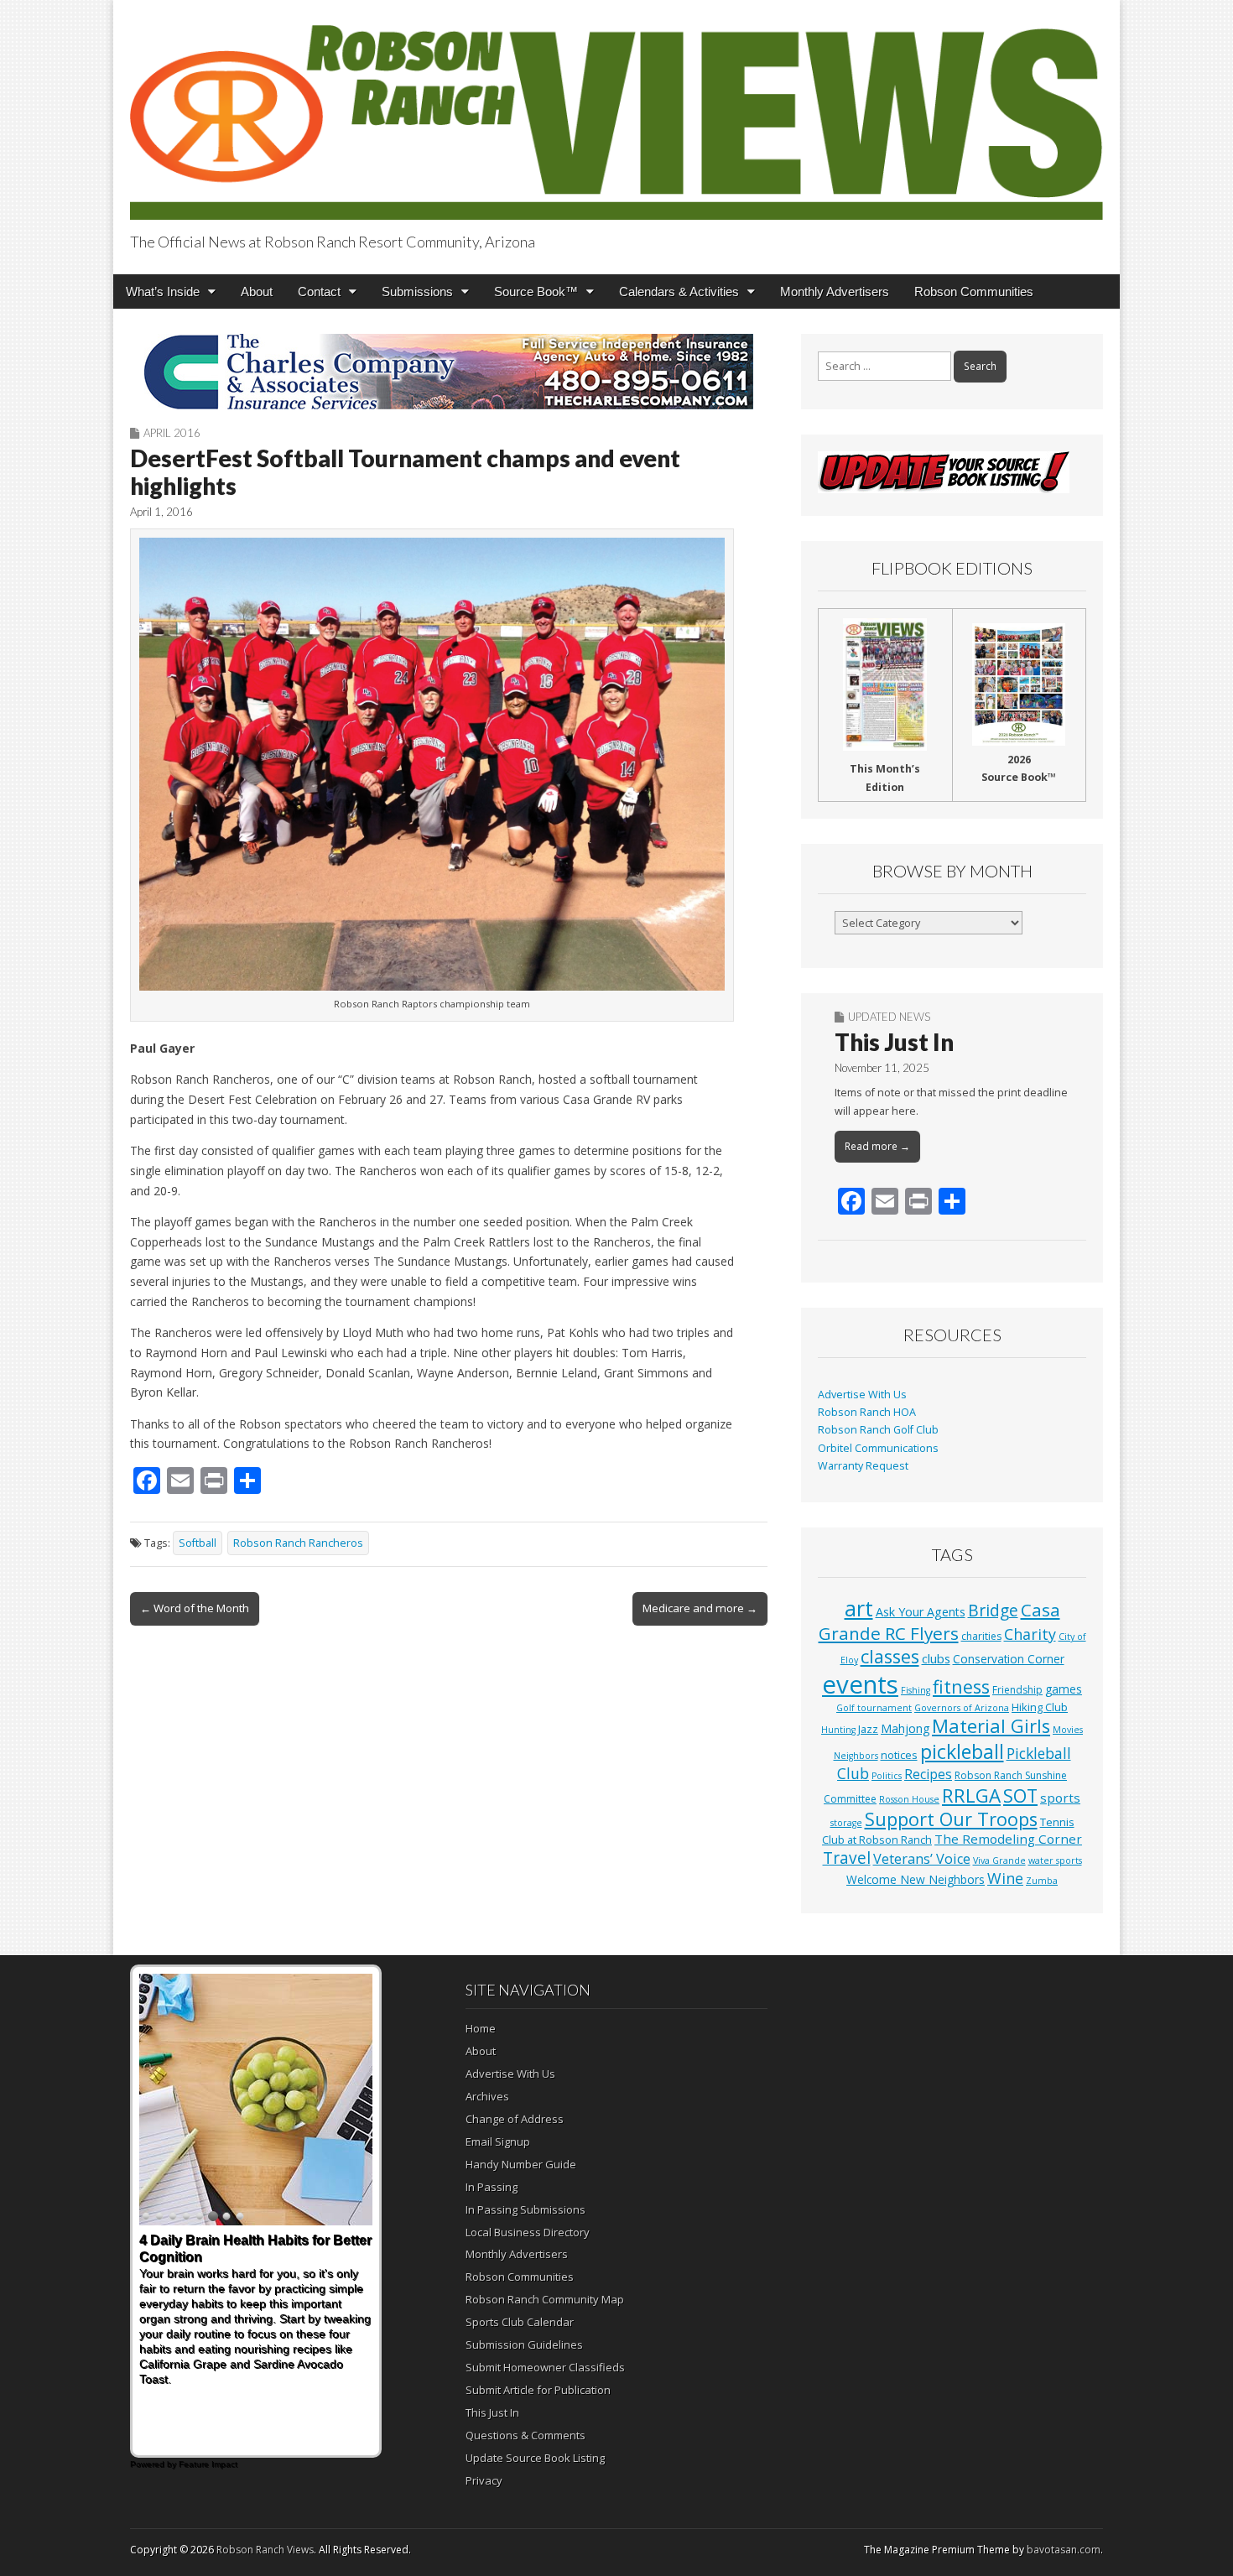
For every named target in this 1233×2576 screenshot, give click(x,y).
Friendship (1017, 1690)
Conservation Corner (1009, 1659)
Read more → (877, 1146)
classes (890, 1656)
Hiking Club (1040, 1707)
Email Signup (498, 2141)
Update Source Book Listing (535, 2458)
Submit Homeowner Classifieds (545, 2367)
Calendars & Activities (679, 291)
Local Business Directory (528, 2232)
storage (846, 1823)
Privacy (484, 2480)
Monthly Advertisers (835, 291)
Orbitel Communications (878, 1448)
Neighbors (856, 1756)
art (859, 1608)
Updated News (889, 1017)
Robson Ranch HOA (867, 1412)
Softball (198, 1543)
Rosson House (909, 1799)
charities (981, 1636)
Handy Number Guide (521, 2164)
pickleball (962, 1751)
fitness (961, 1686)
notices (899, 1755)
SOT (1020, 1795)
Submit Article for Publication (538, 2390)
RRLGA (971, 1795)
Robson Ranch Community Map (545, 2299)
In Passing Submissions (525, 2209)
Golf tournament (874, 1708)
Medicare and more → (700, 1608)
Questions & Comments (525, 2435)
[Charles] (449, 372)
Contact (319, 291)
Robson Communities (974, 291)
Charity (1030, 1634)
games (1064, 1689)
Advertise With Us (862, 1395)
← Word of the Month (195, 1608)
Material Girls (991, 1726)
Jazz (868, 1729)
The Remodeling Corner (1008, 1839)
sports (1060, 1798)
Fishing (916, 1690)
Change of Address (515, 2119)
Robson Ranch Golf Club (878, 1430)
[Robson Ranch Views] (616, 113)
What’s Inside (163, 291)
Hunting (838, 1730)
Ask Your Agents (921, 1612)
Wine (1005, 1878)
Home (481, 2028)
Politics (887, 1776)
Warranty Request (863, 1466)
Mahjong (905, 1728)
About (257, 291)
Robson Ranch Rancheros (298, 1543)
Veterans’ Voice (922, 1859)
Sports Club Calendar (520, 2322)
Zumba (1042, 1881)
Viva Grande (999, 1860)
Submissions (417, 291)
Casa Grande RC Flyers (939, 1621)
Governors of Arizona (962, 1708)
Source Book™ (536, 291)
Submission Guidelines (524, 2344)
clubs (936, 1658)
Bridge (993, 1610)
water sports (1055, 1860)
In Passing (492, 2187)
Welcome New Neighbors (916, 1879)
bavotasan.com (1064, 2550)
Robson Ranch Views (265, 2550)
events (860, 1684)
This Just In (894, 1042)
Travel (847, 1858)
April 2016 (172, 433)
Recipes (928, 1774)
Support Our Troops (951, 1819)
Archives (487, 2096)
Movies (1068, 1730)
